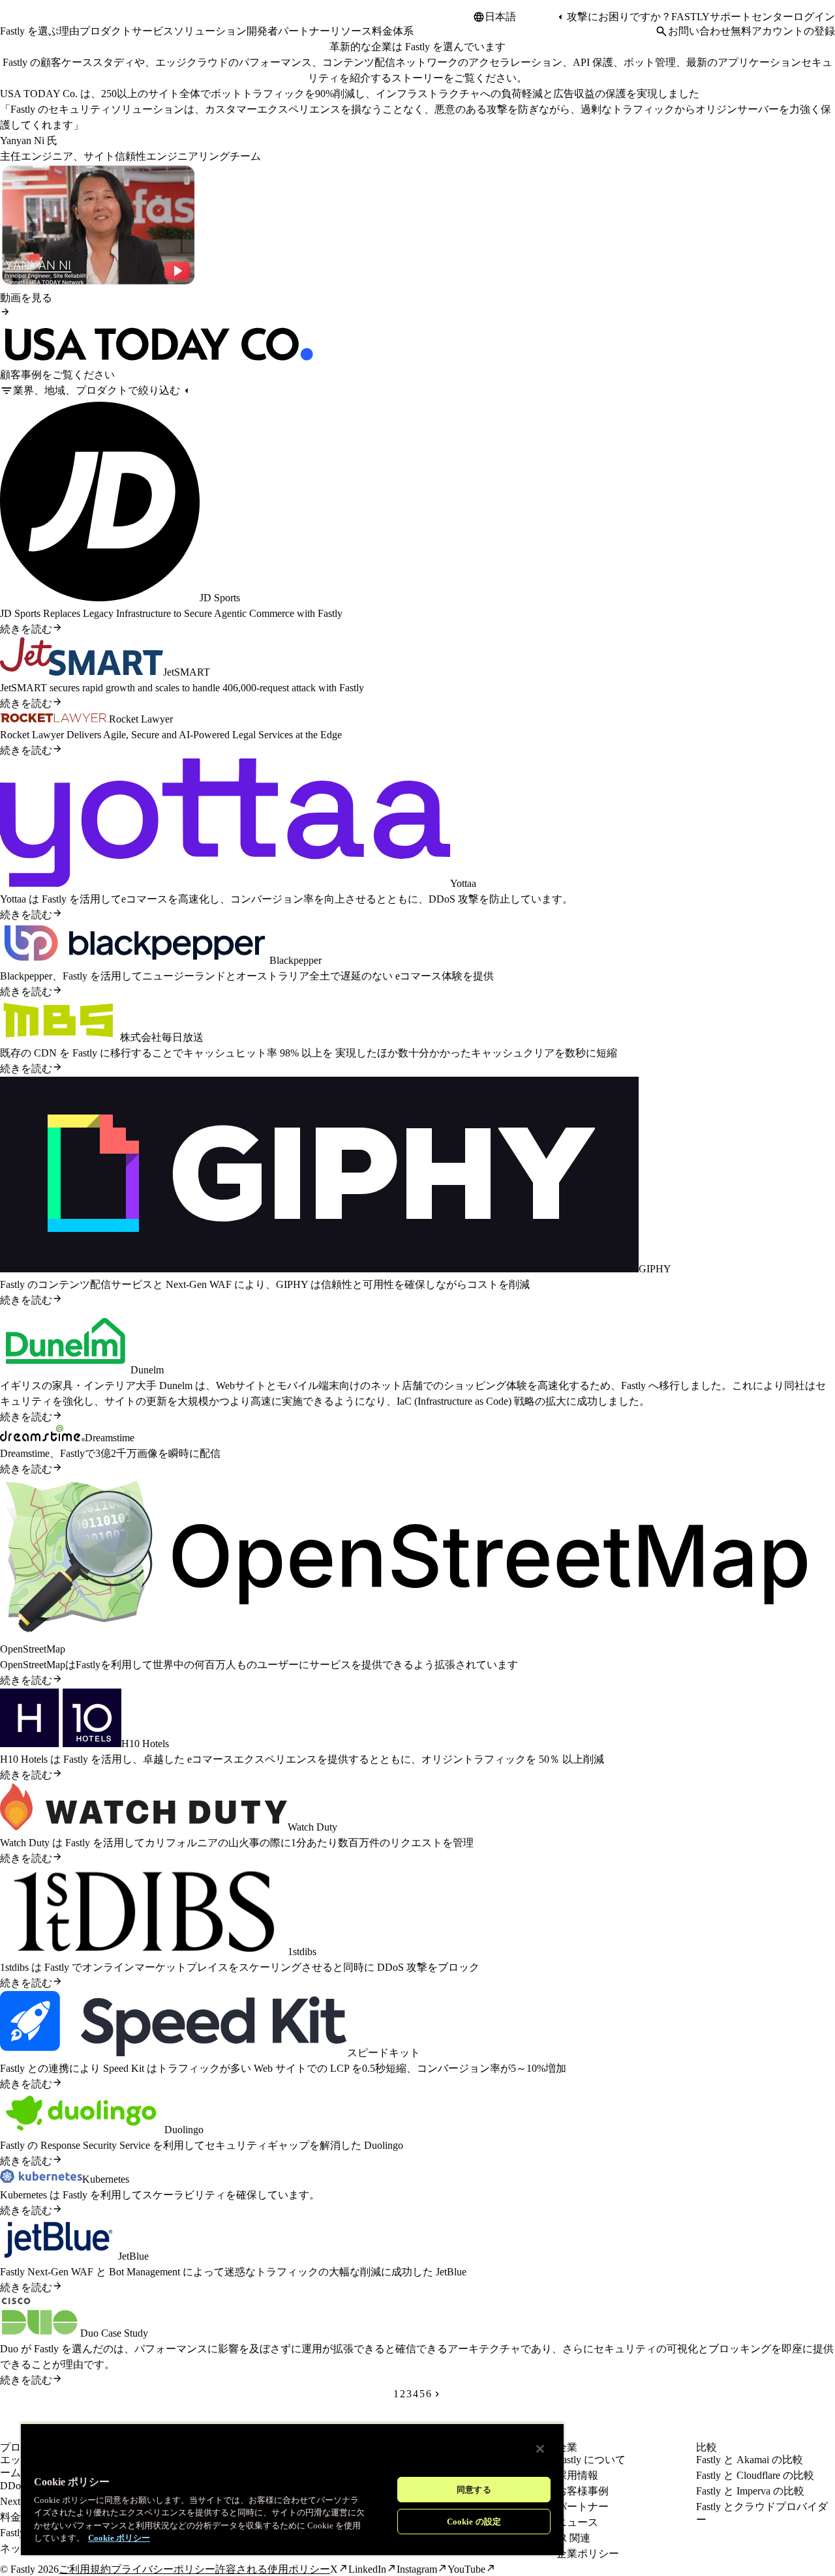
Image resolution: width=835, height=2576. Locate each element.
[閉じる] (540, 2449)
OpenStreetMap (33, 1649)
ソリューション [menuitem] (210, 31)
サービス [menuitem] (153, 31)
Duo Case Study (114, 2333)
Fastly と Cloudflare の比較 (755, 2475)
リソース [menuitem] (351, 31)
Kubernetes (106, 2179)
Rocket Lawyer (141, 719)
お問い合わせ (699, 31)
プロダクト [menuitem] (106, 31)
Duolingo (184, 2130)
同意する (474, 2490)
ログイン (814, 17)
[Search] (661, 31)
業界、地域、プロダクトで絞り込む (97, 390)
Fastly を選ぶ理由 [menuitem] (40, 31)
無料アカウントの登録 (783, 31)
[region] (292, 2489)
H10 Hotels (145, 1744)
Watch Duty (312, 1827)
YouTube (466, 2569)
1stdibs (302, 1952)
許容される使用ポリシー (273, 2569)
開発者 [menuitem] (262, 31)
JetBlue (133, 2256)
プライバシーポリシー (163, 2569)
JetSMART (187, 672)
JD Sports (220, 598)
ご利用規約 (85, 2569)
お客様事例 (583, 2491)
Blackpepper (296, 960)
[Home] (34, 22)
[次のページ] (437, 2394)
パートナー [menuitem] (304, 31)
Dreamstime (110, 1438)
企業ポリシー (588, 2554)
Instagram (417, 2569)
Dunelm (147, 1370)
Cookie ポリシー (119, 2538)
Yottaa (463, 883)
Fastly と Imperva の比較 (750, 2491)
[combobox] (520, 17)
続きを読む (26, 629)
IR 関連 (573, 2538)
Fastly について (591, 2460)
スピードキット (384, 2053)
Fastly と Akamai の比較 (750, 2460)
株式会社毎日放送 (162, 1037)
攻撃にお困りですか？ (619, 17)
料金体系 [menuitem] (393, 31)
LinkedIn (367, 2569)
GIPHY (655, 1269)
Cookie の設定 (474, 2522)
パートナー (583, 2507)
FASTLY (691, 17)
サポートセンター (751, 17)
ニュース (577, 2522)
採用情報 (577, 2475)
